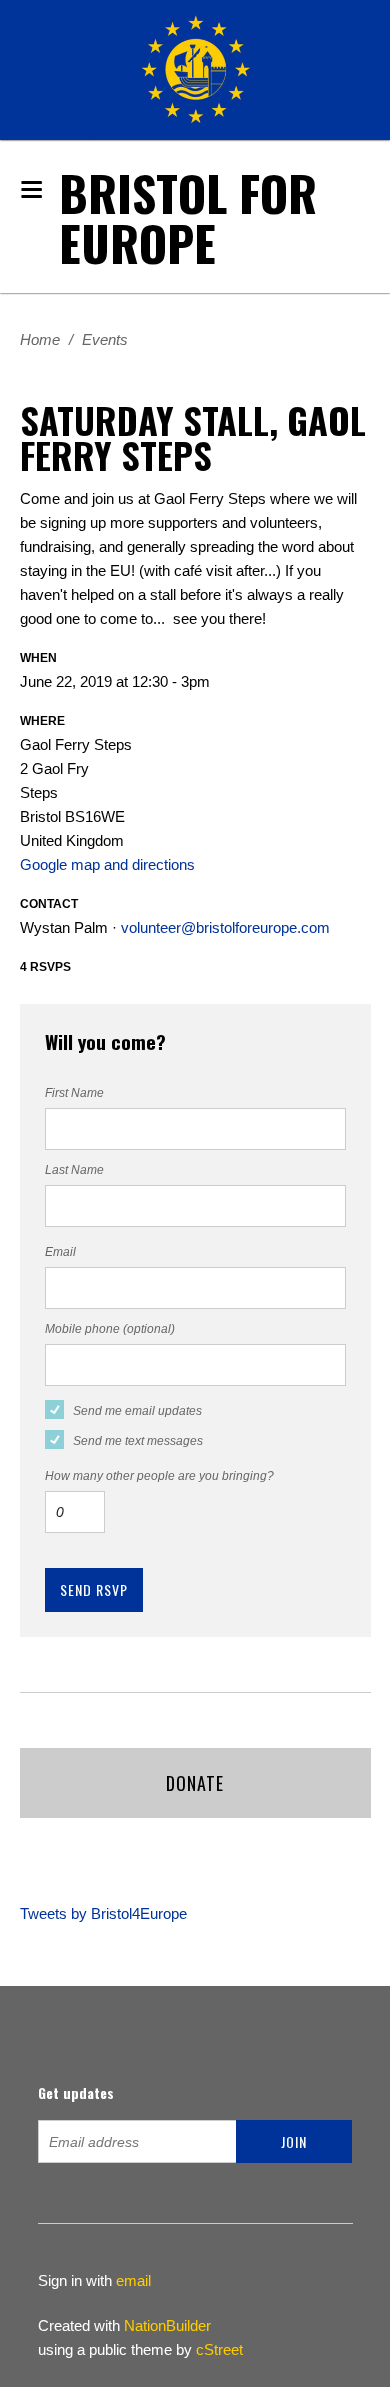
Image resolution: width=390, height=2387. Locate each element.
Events (105, 339)
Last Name (74, 1170)
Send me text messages (138, 1441)
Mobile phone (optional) (110, 1329)
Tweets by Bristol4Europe (103, 1913)
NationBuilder (167, 2325)
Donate (195, 1783)
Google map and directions (107, 864)
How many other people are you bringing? (159, 1476)
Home (40, 339)
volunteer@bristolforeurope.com (225, 927)
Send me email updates (137, 1411)
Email (60, 1252)
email (133, 2280)
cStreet (219, 2349)
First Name (74, 1093)
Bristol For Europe (188, 217)
